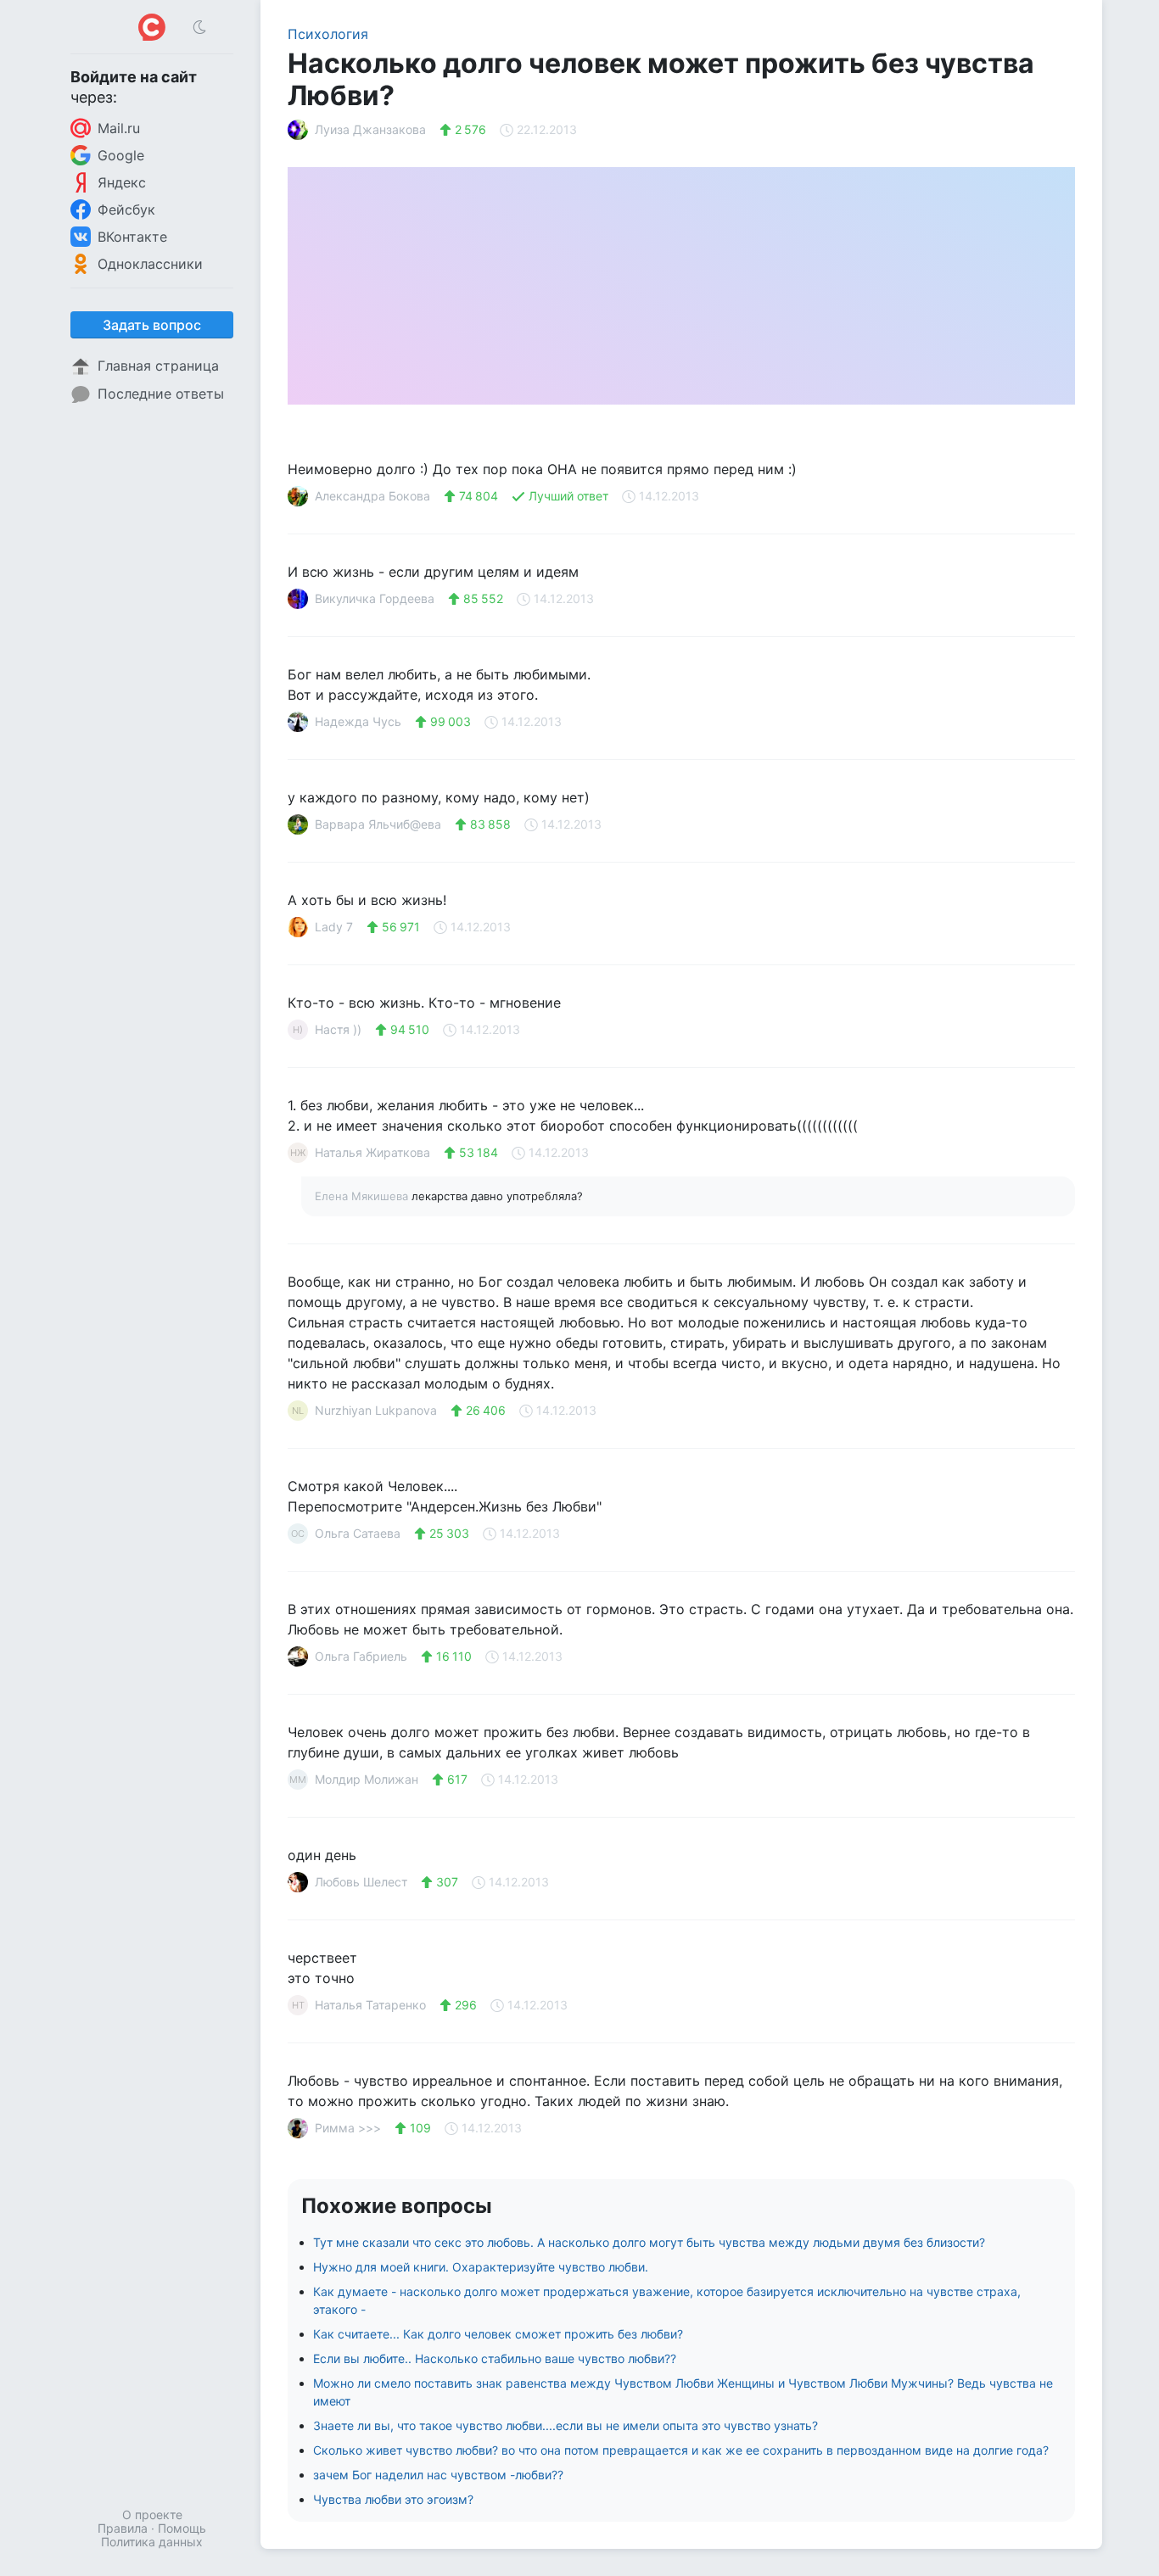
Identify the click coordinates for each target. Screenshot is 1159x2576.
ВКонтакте (132, 237)
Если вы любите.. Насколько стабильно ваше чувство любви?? (495, 2358)
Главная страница (158, 366)
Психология (328, 34)
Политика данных (152, 2542)
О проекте (152, 2515)
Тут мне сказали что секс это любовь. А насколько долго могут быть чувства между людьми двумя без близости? (649, 2242)
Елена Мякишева (363, 1196)
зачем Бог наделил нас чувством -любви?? (438, 2475)
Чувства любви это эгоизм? (393, 2499)
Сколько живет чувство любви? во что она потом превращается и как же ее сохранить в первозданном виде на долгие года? (681, 2450)
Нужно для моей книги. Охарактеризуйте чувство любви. (481, 2267)
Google (121, 155)
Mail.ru (119, 128)
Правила (123, 2528)
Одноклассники (150, 264)
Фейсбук (126, 210)
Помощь (182, 2528)
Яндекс (122, 182)
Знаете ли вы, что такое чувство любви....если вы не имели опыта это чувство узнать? (566, 2425)
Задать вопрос (152, 325)
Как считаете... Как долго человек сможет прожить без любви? (498, 2334)
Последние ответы (161, 394)
